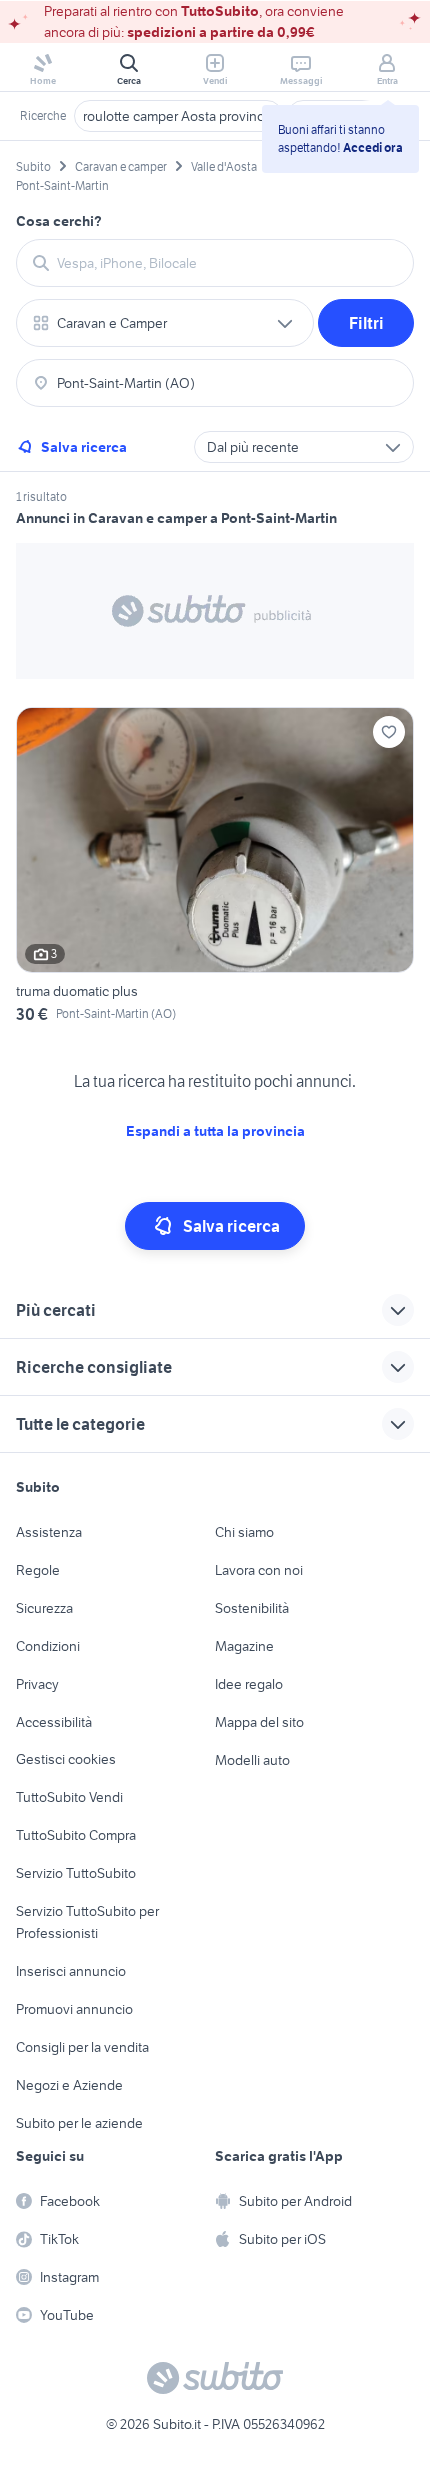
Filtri (366, 323)
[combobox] (227, 263)
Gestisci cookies (66, 1759)
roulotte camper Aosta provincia (178, 116)
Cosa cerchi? (59, 221)
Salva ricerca (84, 447)
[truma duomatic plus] (215, 868)
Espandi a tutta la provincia (215, 1131)
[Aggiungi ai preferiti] (389, 732)
